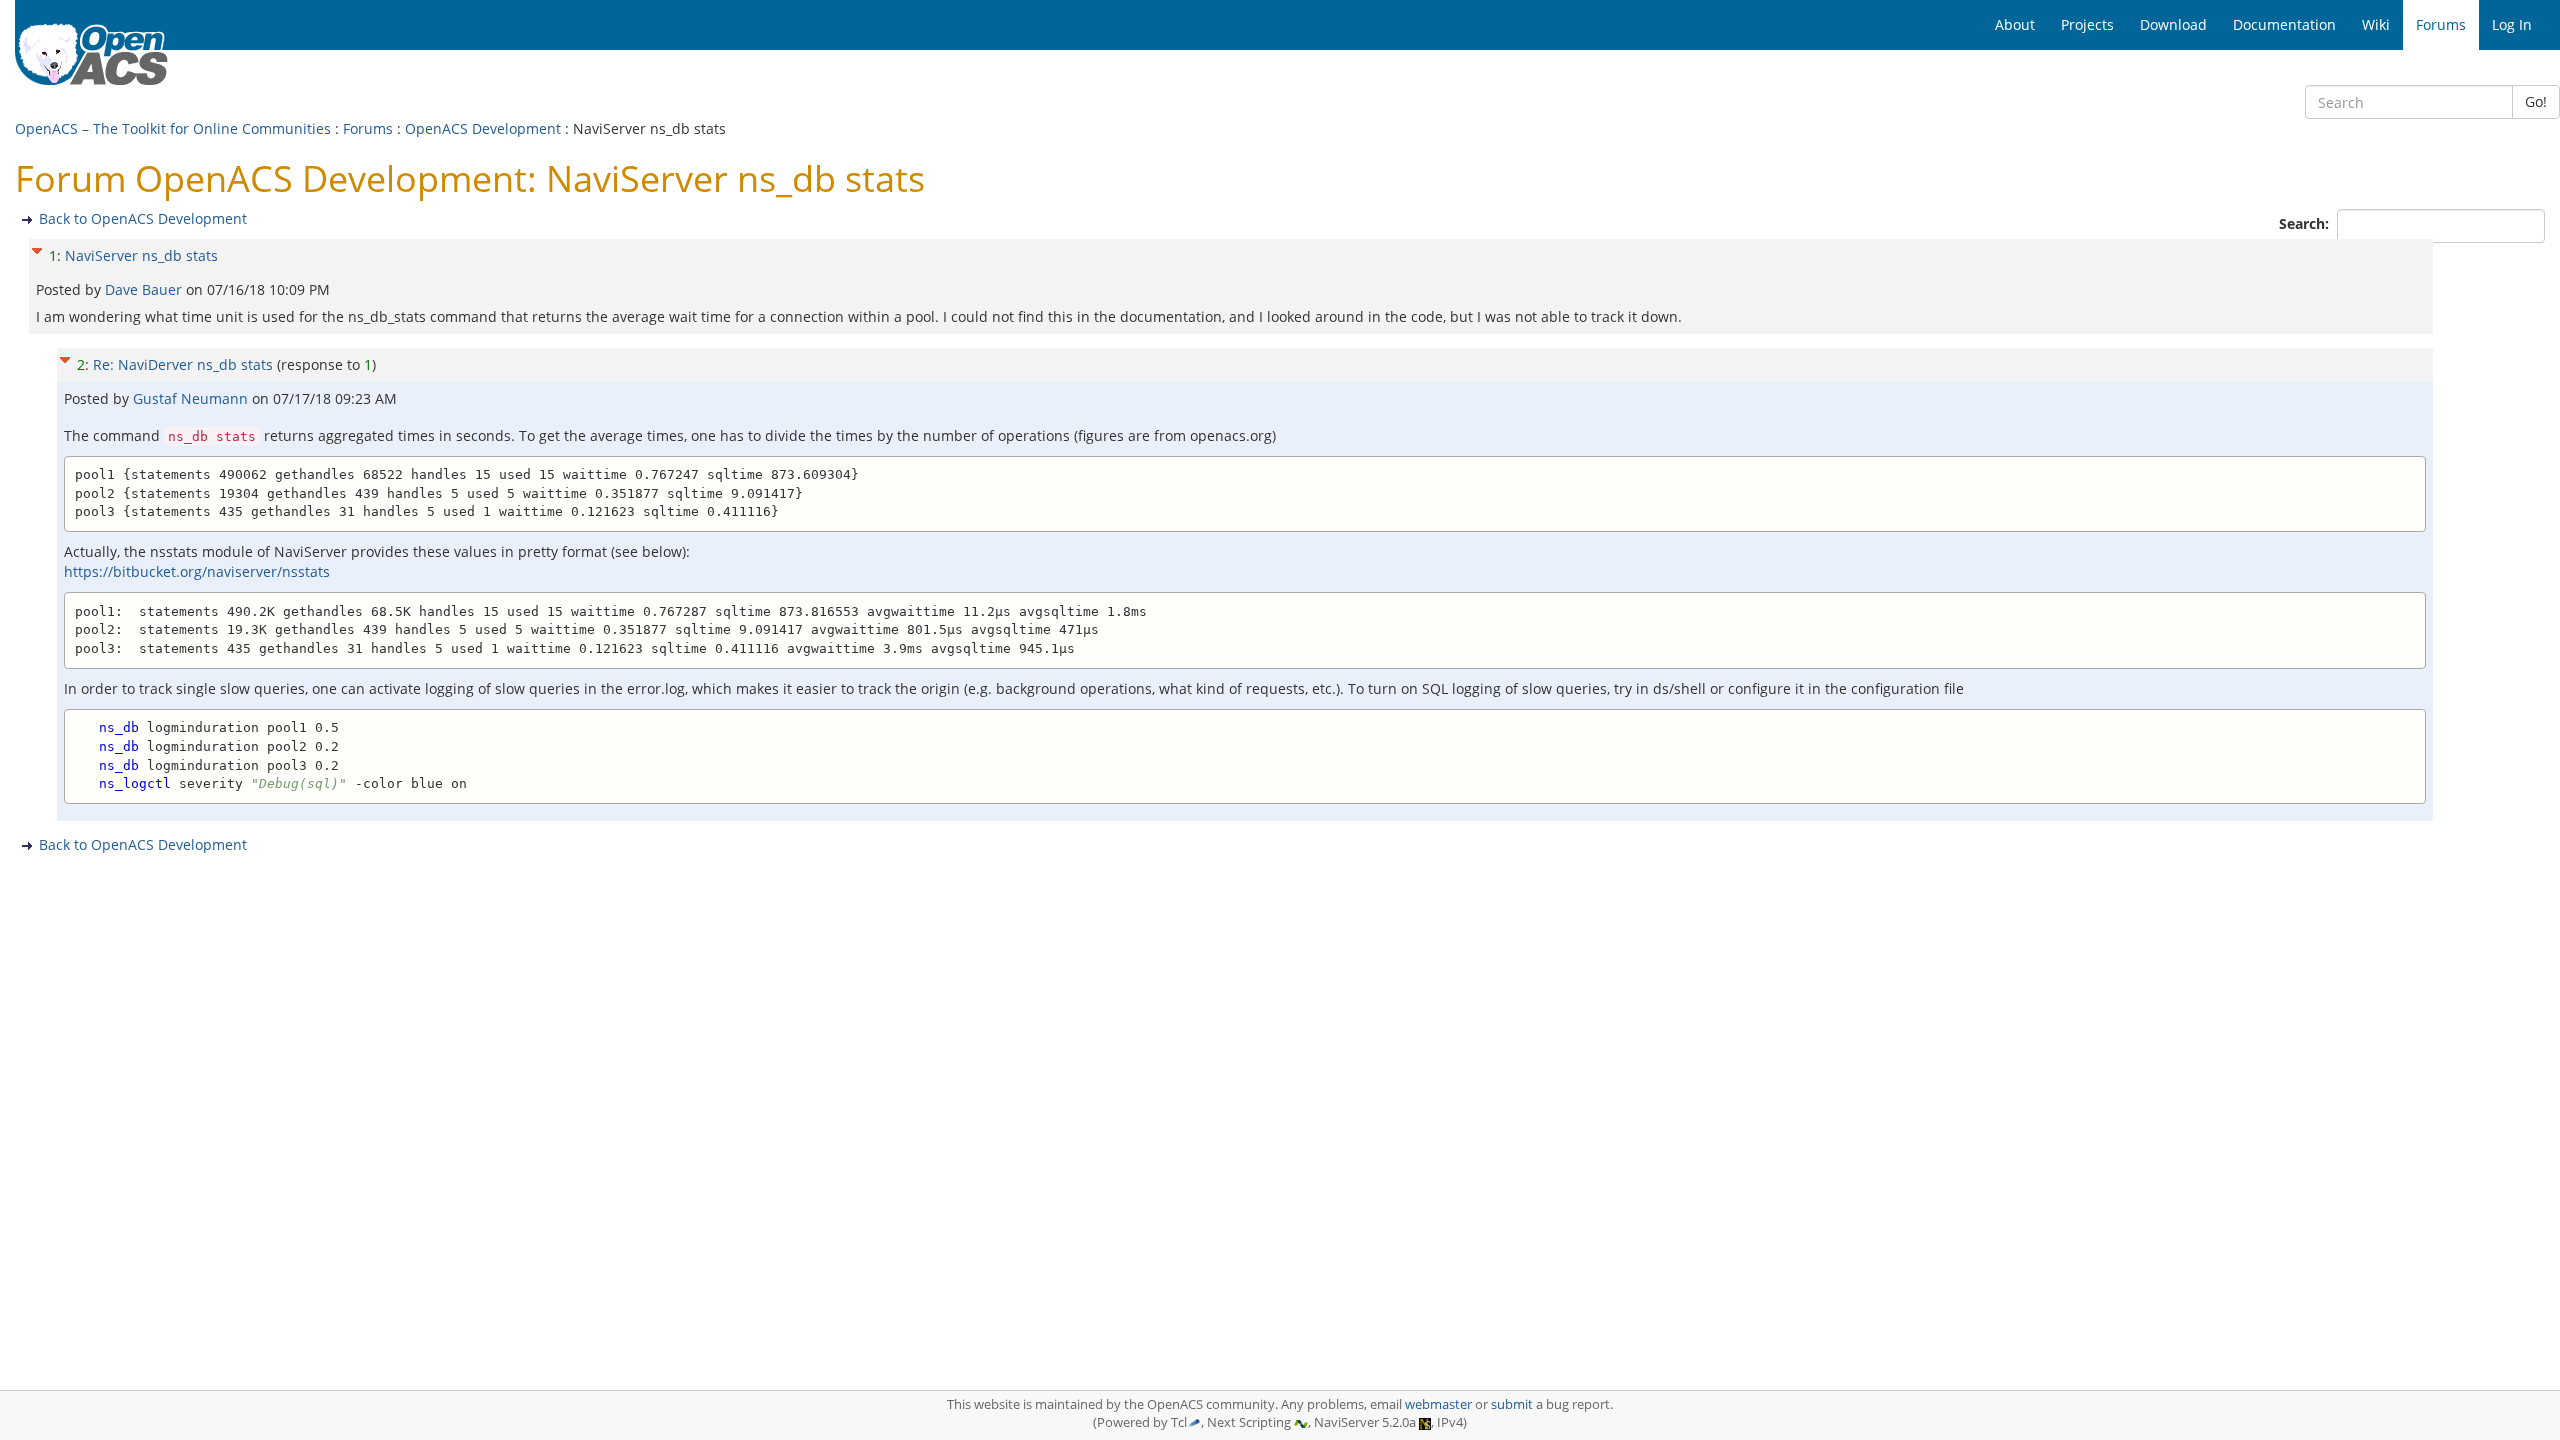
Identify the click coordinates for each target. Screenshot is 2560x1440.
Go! (2536, 101)
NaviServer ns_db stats (141, 255)
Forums (368, 128)
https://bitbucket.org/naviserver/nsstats (197, 571)
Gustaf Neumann (192, 398)
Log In (2512, 24)
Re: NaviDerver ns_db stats (183, 364)
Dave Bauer (145, 289)
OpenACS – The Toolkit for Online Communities (173, 128)
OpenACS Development (483, 128)
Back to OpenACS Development (143, 218)
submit (1512, 1404)
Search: (2306, 223)
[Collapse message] (37, 248)
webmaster (1438, 1404)
